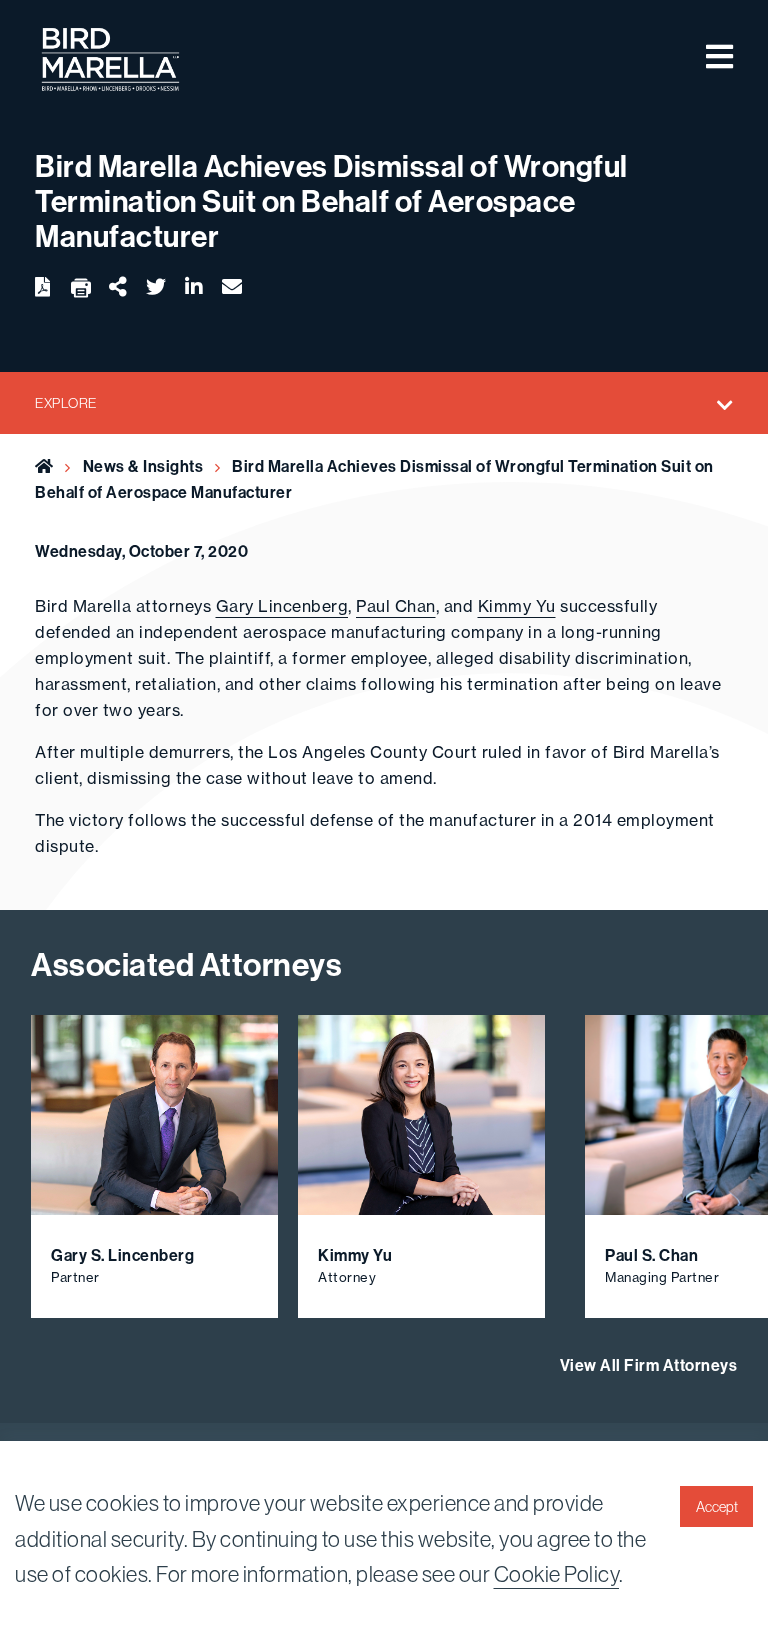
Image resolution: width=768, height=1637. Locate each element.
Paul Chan (396, 606)
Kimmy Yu (517, 606)
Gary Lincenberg (282, 606)
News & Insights (143, 466)
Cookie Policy (557, 1574)
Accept (717, 1507)
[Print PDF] (81, 289)
